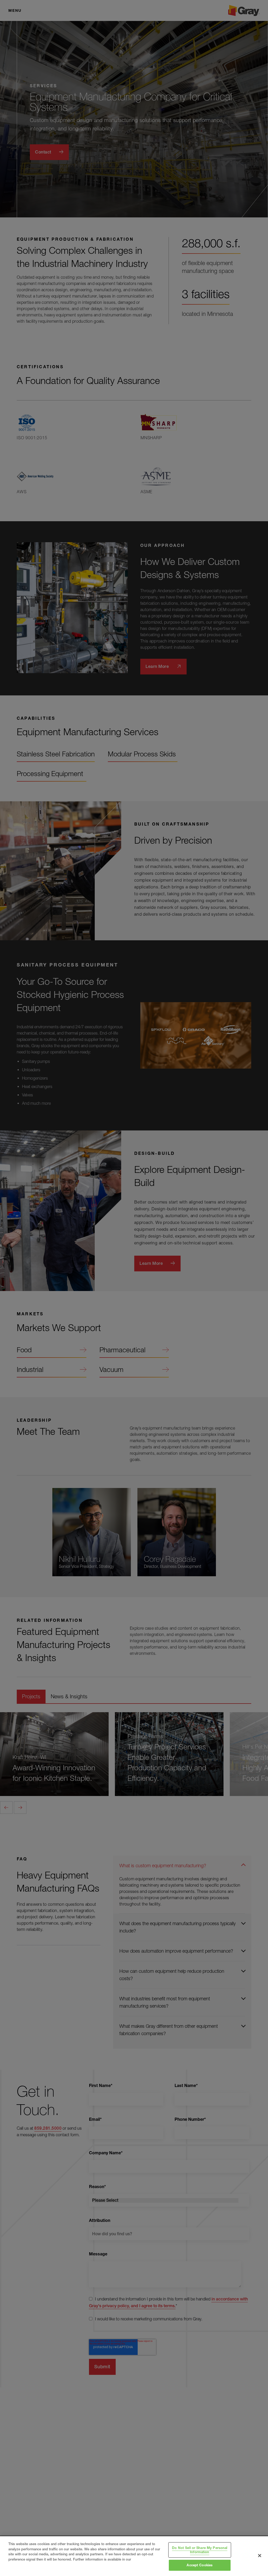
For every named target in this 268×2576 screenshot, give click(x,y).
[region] (134, 2556)
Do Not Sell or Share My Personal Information (200, 2550)
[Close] (260, 2556)
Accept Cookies (200, 2565)
